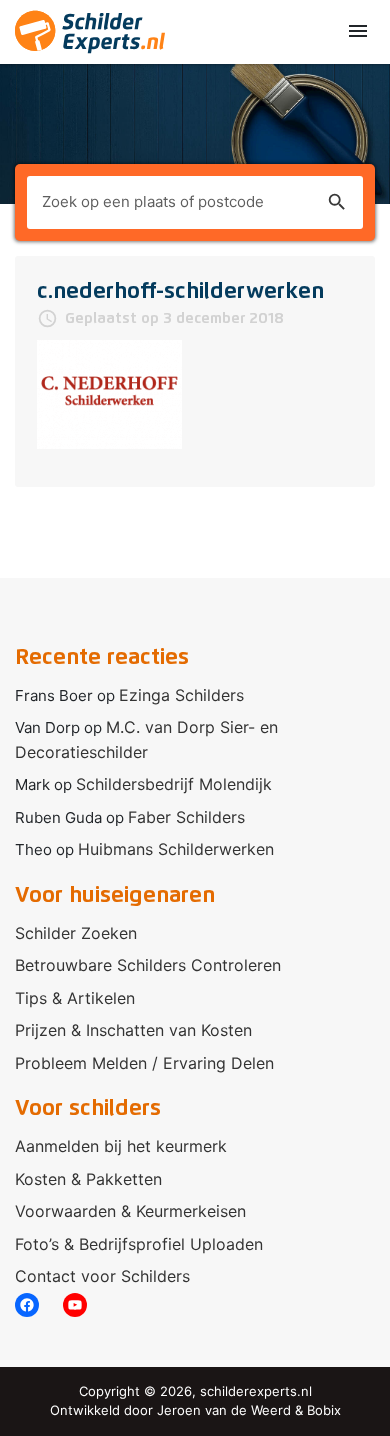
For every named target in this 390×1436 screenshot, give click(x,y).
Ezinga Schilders (181, 695)
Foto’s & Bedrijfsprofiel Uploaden (139, 1244)
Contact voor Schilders (102, 1276)
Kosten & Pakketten (88, 1179)
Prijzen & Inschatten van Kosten (133, 1030)
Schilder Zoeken (76, 933)
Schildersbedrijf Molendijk (174, 784)
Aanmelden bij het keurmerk (121, 1146)
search (337, 202)
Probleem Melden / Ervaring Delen (144, 1063)
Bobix (324, 1410)
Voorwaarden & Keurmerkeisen (130, 1211)
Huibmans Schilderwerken (176, 849)
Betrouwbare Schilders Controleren (148, 965)
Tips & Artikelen (75, 998)
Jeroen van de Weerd (224, 1410)
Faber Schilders (186, 817)
